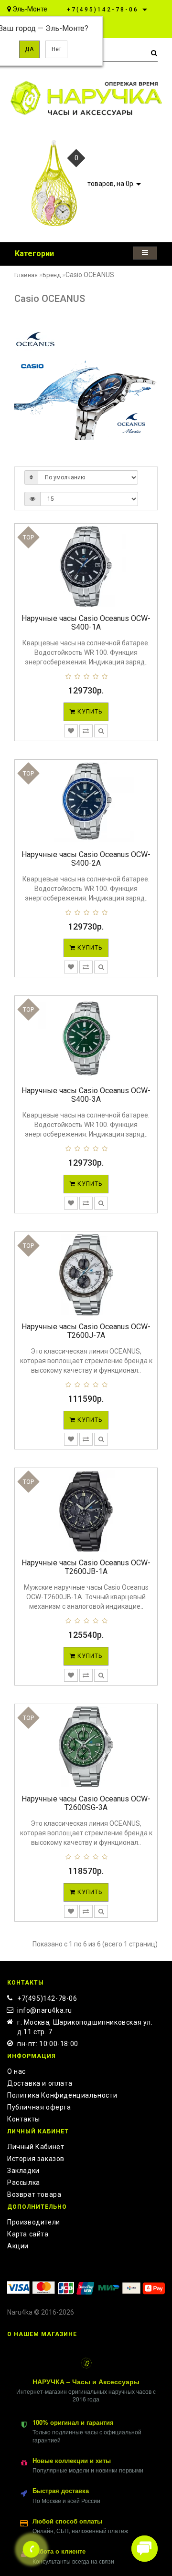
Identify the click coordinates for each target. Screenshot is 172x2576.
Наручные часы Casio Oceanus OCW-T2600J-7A (86, 1331)
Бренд (52, 275)
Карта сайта (28, 2234)
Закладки (23, 2171)
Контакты (24, 2119)
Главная (26, 275)
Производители (34, 2222)
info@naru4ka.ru (45, 2010)
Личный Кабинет (36, 2147)
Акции (18, 2246)
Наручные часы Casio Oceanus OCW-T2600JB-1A (86, 1567)
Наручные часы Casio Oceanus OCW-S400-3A (86, 1095)
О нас (16, 2071)
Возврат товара (34, 2194)
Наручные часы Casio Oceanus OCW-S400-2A (86, 859)
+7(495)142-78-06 (47, 1998)
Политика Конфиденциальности (62, 2095)
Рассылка (24, 2183)
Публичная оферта (39, 2107)
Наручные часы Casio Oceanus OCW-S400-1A (86, 623)
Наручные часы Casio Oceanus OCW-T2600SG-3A (86, 1803)
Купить (89, 712)
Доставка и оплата (40, 2083)
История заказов (36, 2159)
